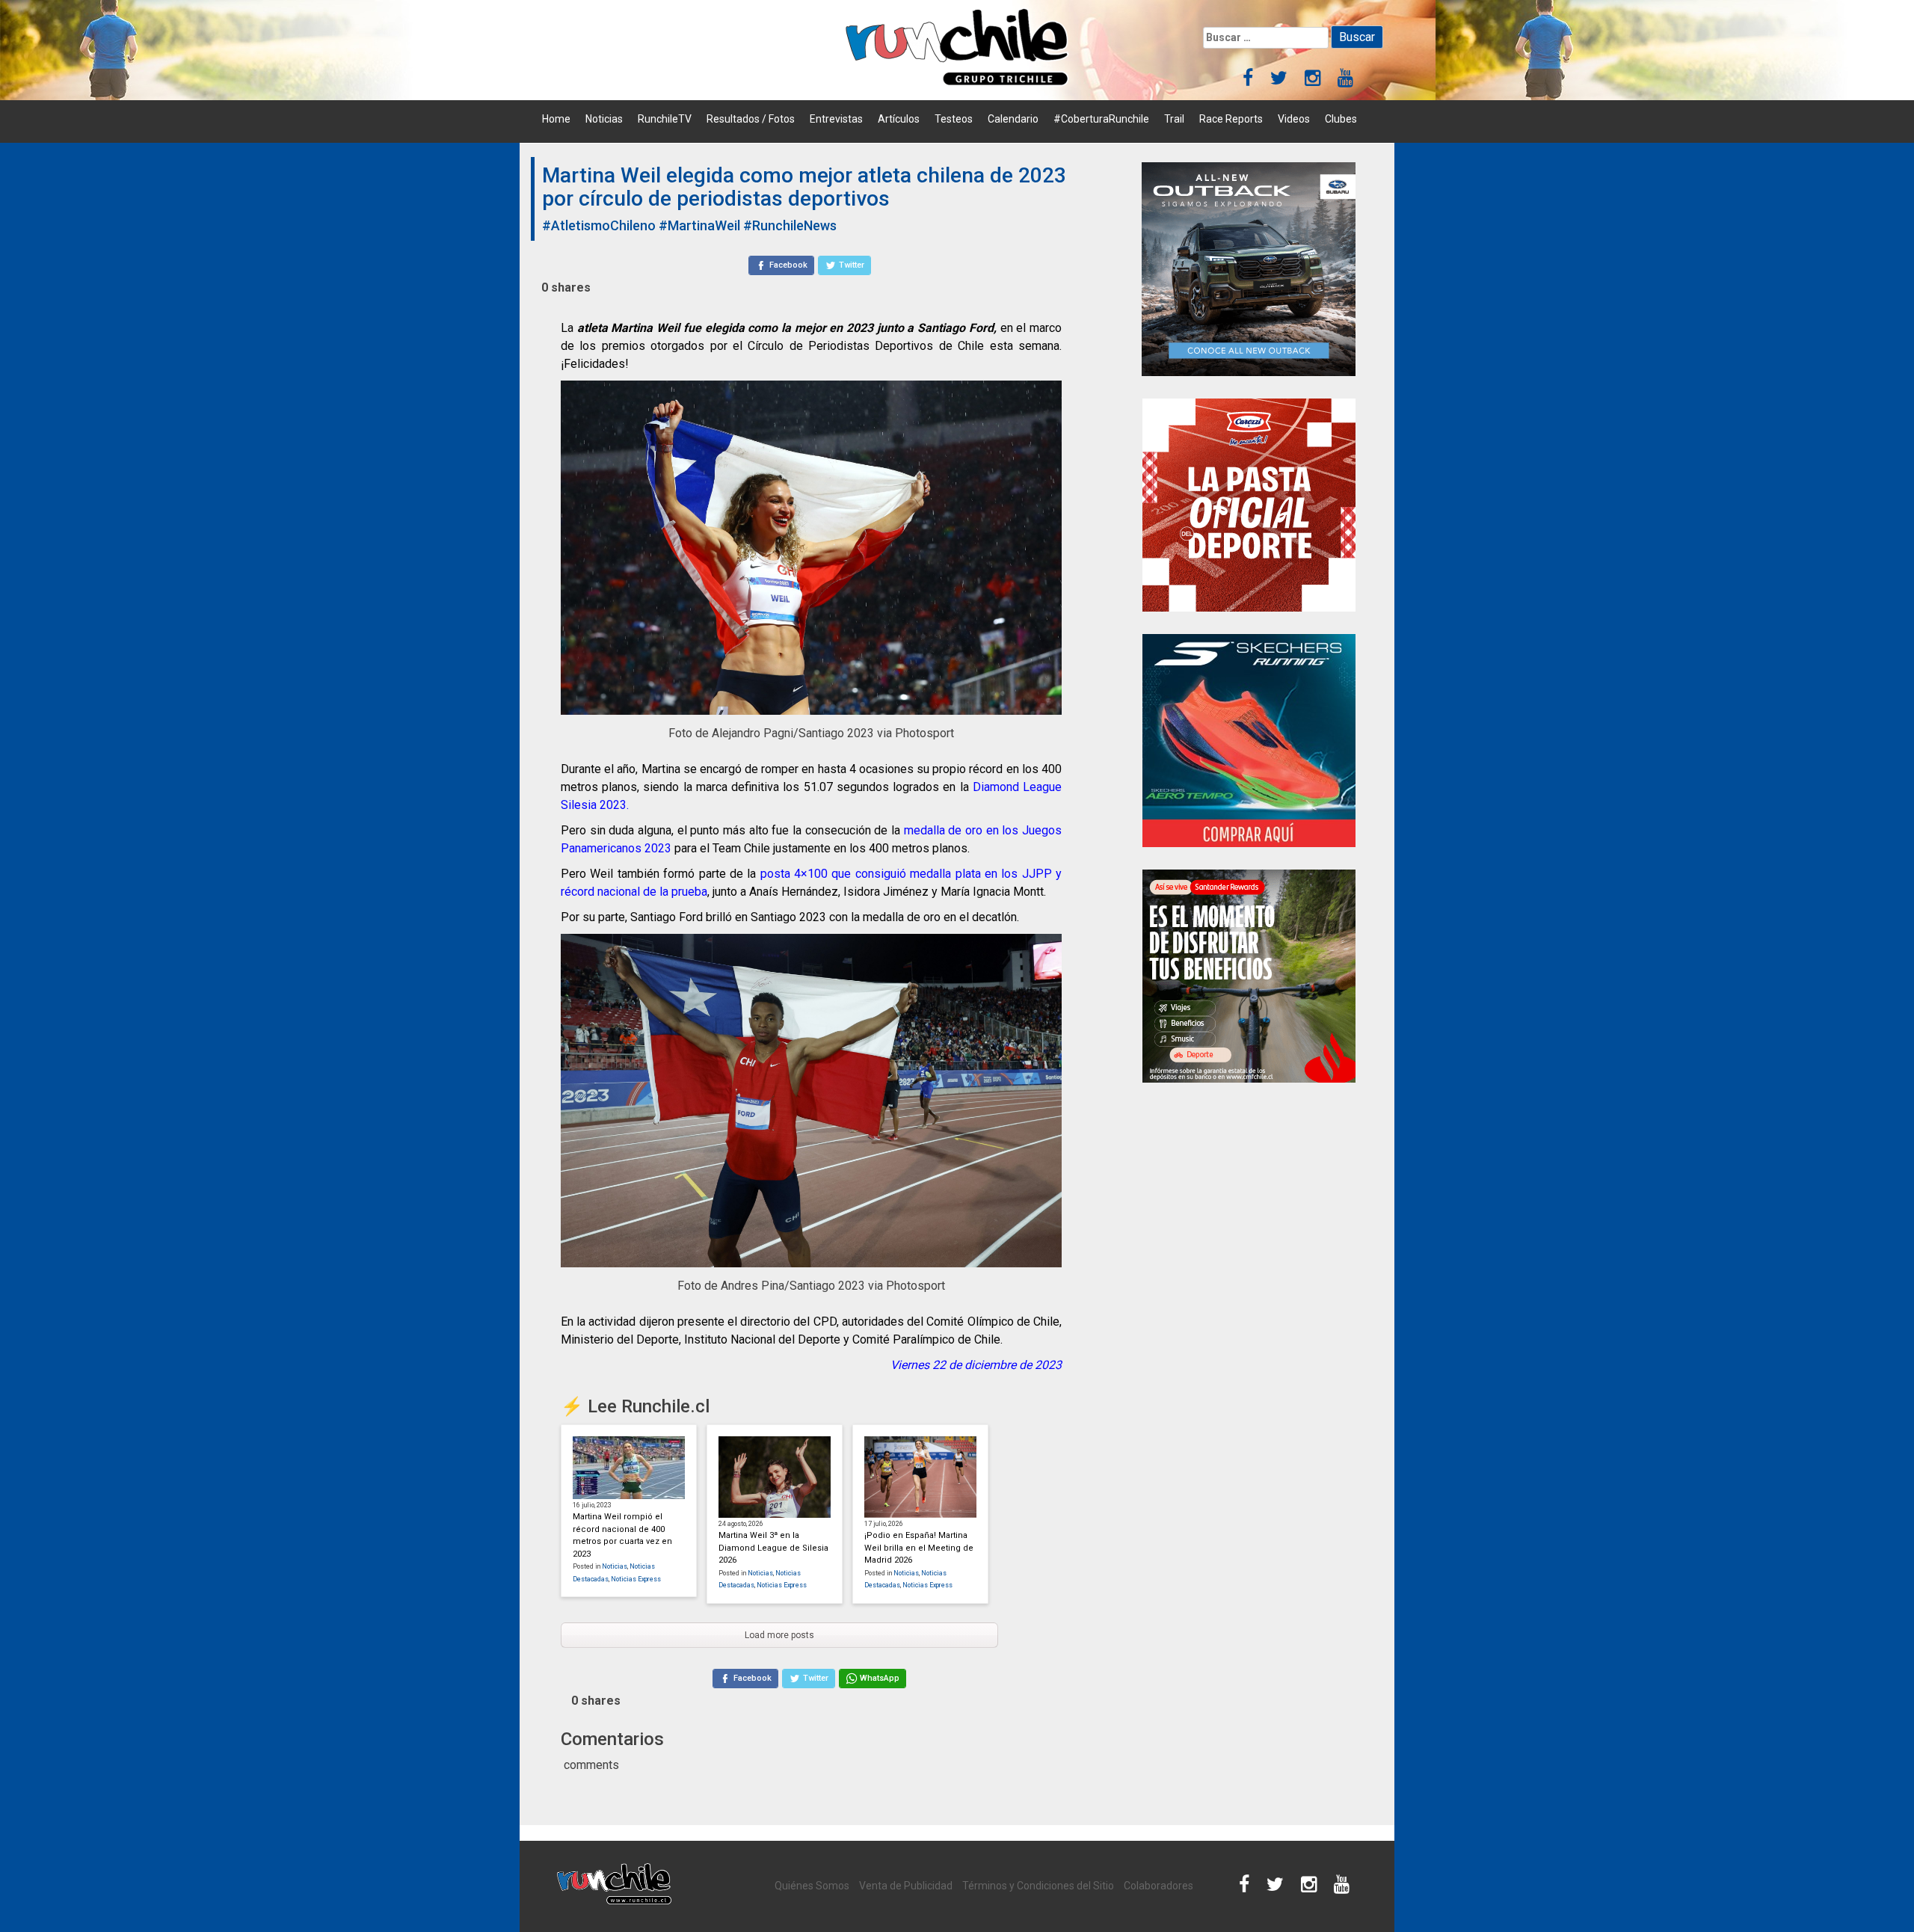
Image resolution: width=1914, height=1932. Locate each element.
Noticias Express (636, 1579)
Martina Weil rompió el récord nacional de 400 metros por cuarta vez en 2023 (622, 1535)
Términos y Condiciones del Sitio (1038, 1886)
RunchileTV (665, 119)
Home (556, 119)
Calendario (1013, 119)
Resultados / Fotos (751, 119)
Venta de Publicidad (906, 1886)
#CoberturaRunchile (1101, 119)
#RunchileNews (790, 225)
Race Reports (1231, 119)
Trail (1174, 119)
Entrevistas (836, 119)
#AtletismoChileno (599, 225)
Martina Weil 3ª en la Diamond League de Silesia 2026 (773, 1548)
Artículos (899, 119)
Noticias (604, 119)
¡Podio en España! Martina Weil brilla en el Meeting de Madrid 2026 (919, 1548)
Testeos (954, 119)
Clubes (1341, 119)
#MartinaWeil (699, 225)
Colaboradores (1158, 1886)
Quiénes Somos (812, 1886)
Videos (1294, 119)
